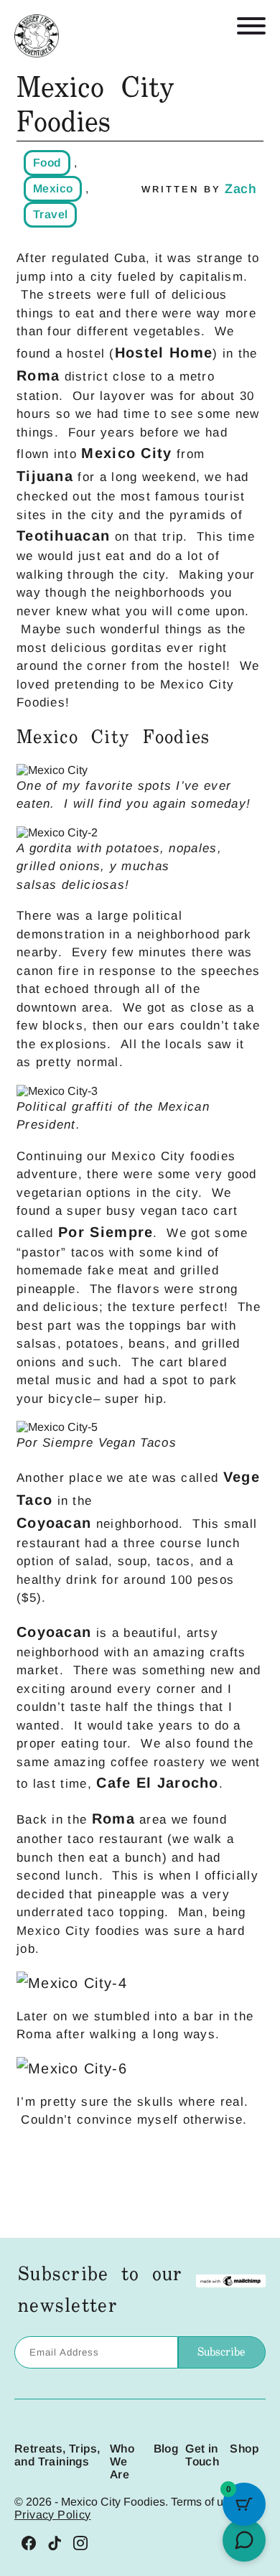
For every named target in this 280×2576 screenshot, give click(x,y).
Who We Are (122, 2461)
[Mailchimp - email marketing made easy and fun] (230, 2282)
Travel (50, 214)
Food (47, 163)
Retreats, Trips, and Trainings (57, 2455)
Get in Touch (202, 2455)
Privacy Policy (53, 2515)
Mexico (53, 188)
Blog (166, 2449)
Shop (244, 2449)
